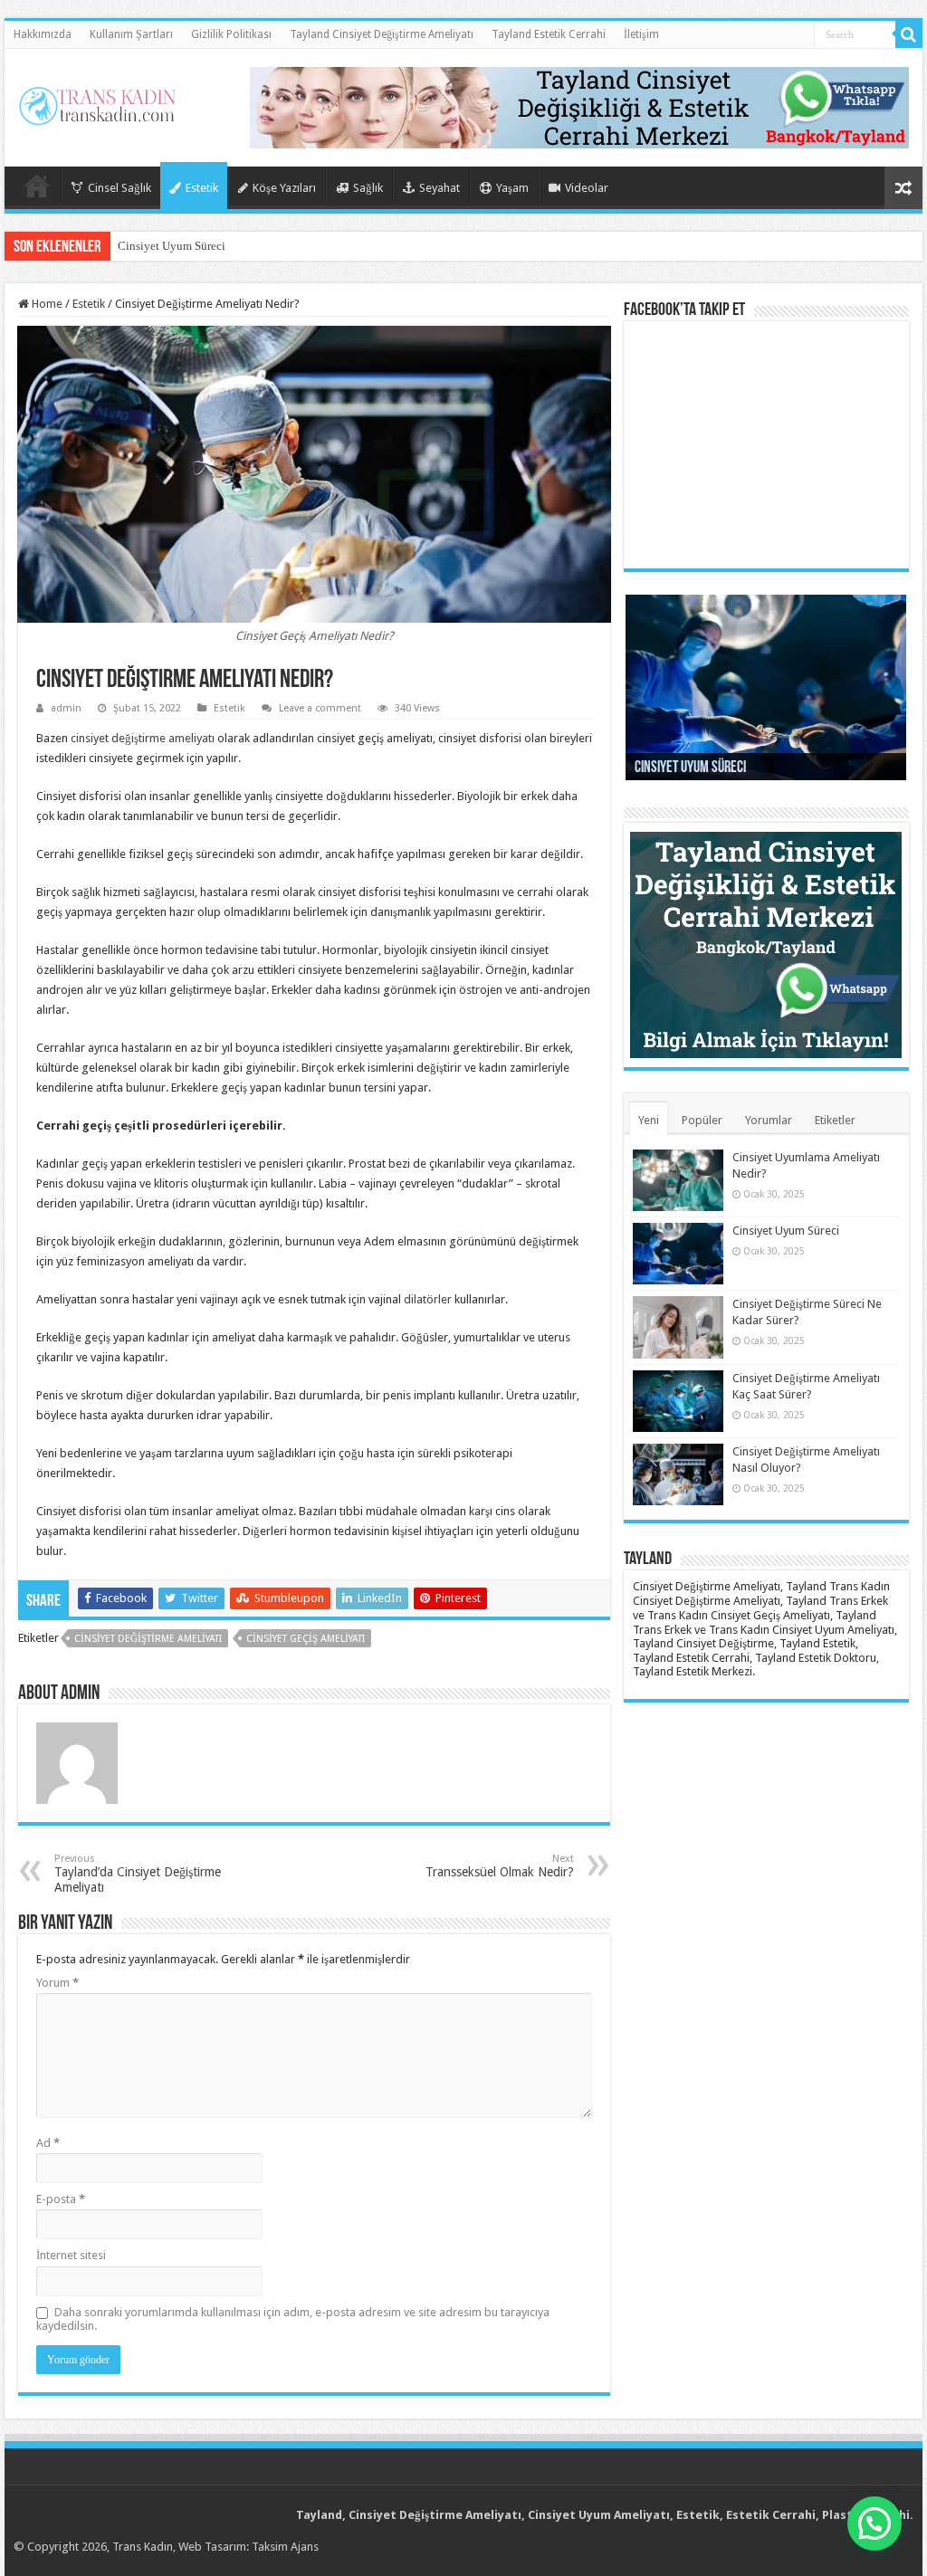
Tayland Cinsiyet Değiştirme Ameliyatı (382, 34)
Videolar (587, 188)
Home (46, 304)
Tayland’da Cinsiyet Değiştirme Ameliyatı (138, 1874)
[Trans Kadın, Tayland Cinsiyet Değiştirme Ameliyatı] (97, 102)
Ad (48, 2143)
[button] (874, 2524)
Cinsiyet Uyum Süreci (172, 246)
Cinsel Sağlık (119, 188)
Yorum (57, 1983)
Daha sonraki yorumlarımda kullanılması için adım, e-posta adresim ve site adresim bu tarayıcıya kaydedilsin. (293, 2319)
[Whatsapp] (579, 106)
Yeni (649, 1120)
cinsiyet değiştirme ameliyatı (143, 738)
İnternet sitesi (71, 2255)
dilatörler (428, 1299)
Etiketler (835, 1120)
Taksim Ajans (285, 2547)
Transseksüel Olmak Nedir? (500, 1866)
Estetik (202, 188)
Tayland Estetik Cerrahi (549, 34)
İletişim (641, 34)
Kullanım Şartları (131, 34)
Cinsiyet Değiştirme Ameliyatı (148, 1639)
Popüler (702, 1120)
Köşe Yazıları (284, 188)
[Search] (909, 34)
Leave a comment (320, 708)
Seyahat (440, 188)
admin (66, 708)
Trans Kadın (143, 2547)
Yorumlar (769, 1120)
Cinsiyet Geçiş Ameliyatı (306, 1639)
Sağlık (368, 188)
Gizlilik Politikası (231, 34)
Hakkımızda (43, 34)
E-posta (61, 2199)
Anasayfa (37, 186)
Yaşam (512, 188)
